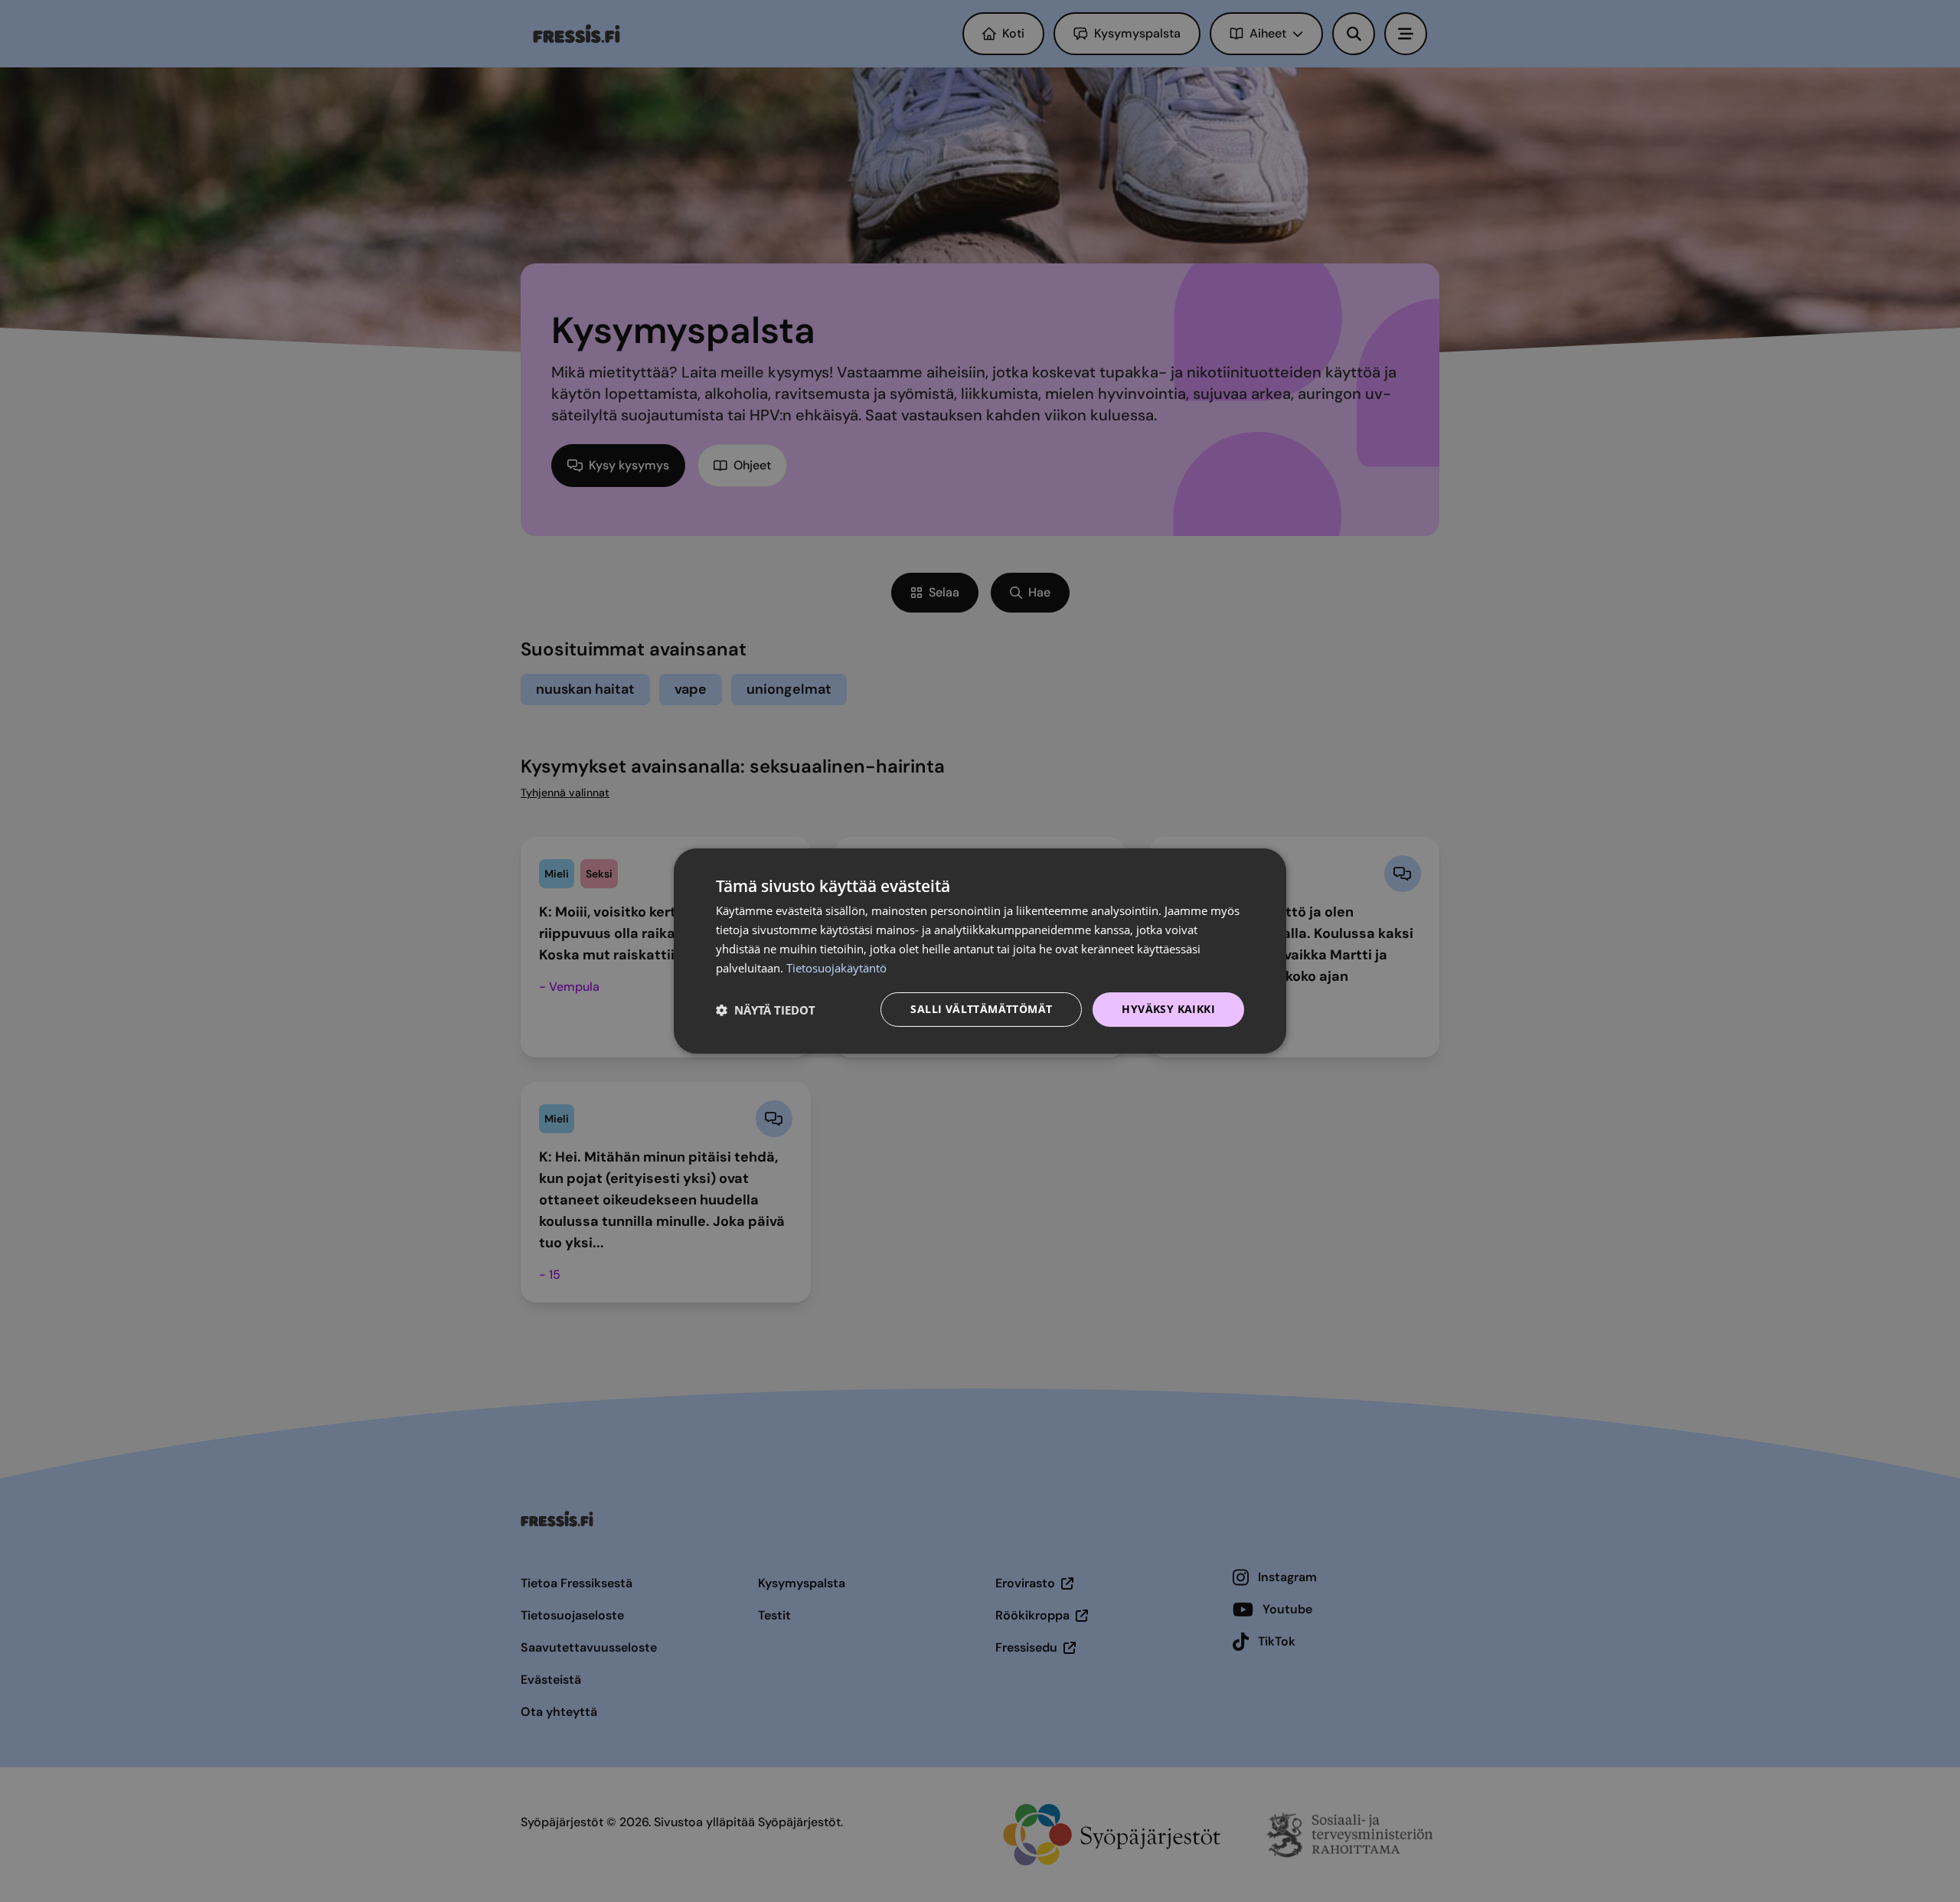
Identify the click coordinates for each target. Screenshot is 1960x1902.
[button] (766, 1010)
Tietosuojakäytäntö (836, 968)
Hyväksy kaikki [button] (1168, 1009)
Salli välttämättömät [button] (981, 1009)
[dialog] (980, 951)
